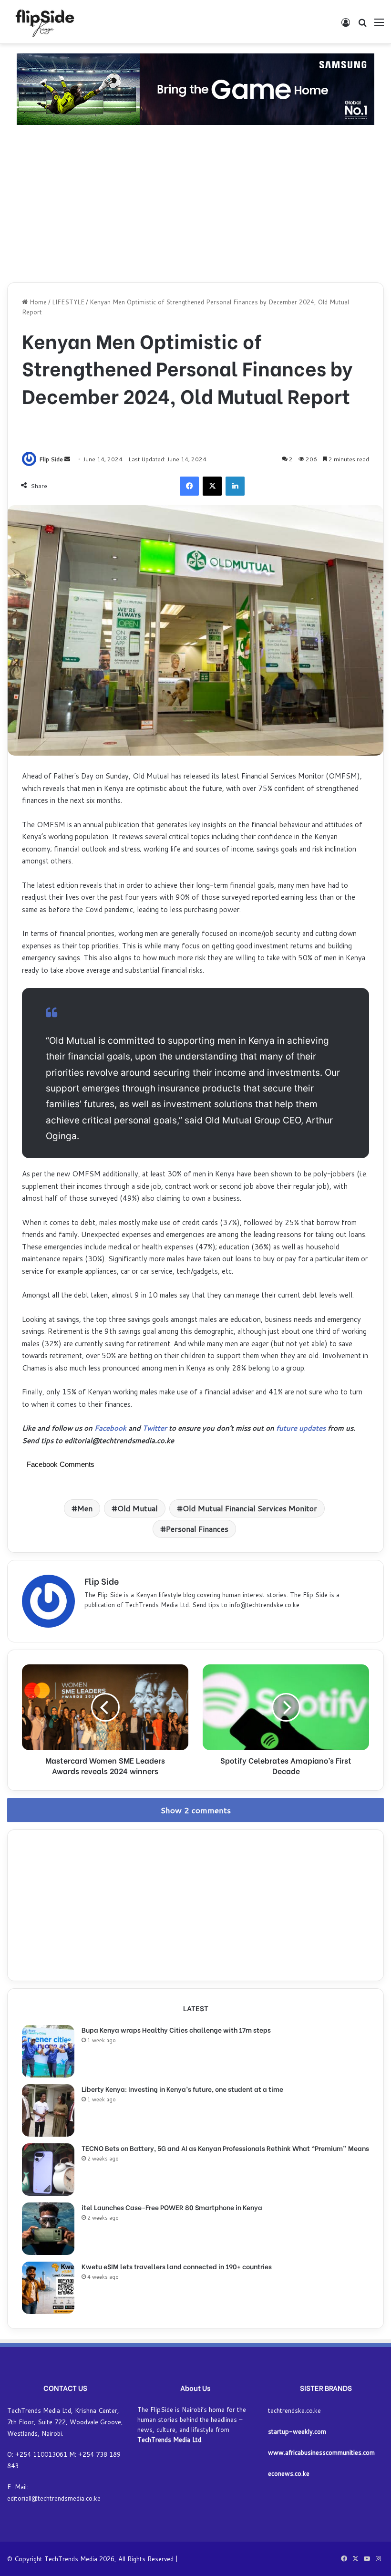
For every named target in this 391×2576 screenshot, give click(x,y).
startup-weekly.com (297, 2431)
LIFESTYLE (68, 302)
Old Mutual (138, 1508)
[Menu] (379, 26)
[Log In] (346, 26)
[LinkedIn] (235, 486)
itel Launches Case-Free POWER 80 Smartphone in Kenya (172, 2207)
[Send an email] (67, 459)
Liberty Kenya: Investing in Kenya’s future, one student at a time (182, 2089)
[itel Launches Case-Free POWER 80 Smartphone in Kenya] (48, 2229)
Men (85, 1508)
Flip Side (51, 459)
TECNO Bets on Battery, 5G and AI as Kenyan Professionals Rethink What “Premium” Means (225, 2148)
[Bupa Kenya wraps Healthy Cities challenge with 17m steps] (48, 2051)
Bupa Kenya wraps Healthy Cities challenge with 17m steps (176, 2030)
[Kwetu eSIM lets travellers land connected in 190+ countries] (48, 2288)
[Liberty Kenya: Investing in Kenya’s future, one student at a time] (48, 2110)
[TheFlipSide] (43, 22)
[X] (212, 486)
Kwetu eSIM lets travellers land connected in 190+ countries (177, 2266)
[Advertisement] (195, 206)
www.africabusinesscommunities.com (321, 2452)
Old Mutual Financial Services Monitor (250, 1508)
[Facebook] (189, 486)
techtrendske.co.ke (294, 2410)
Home (37, 302)
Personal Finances (197, 1529)
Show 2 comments (196, 1810)
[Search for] (362, 26)
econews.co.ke (289, 2473)
